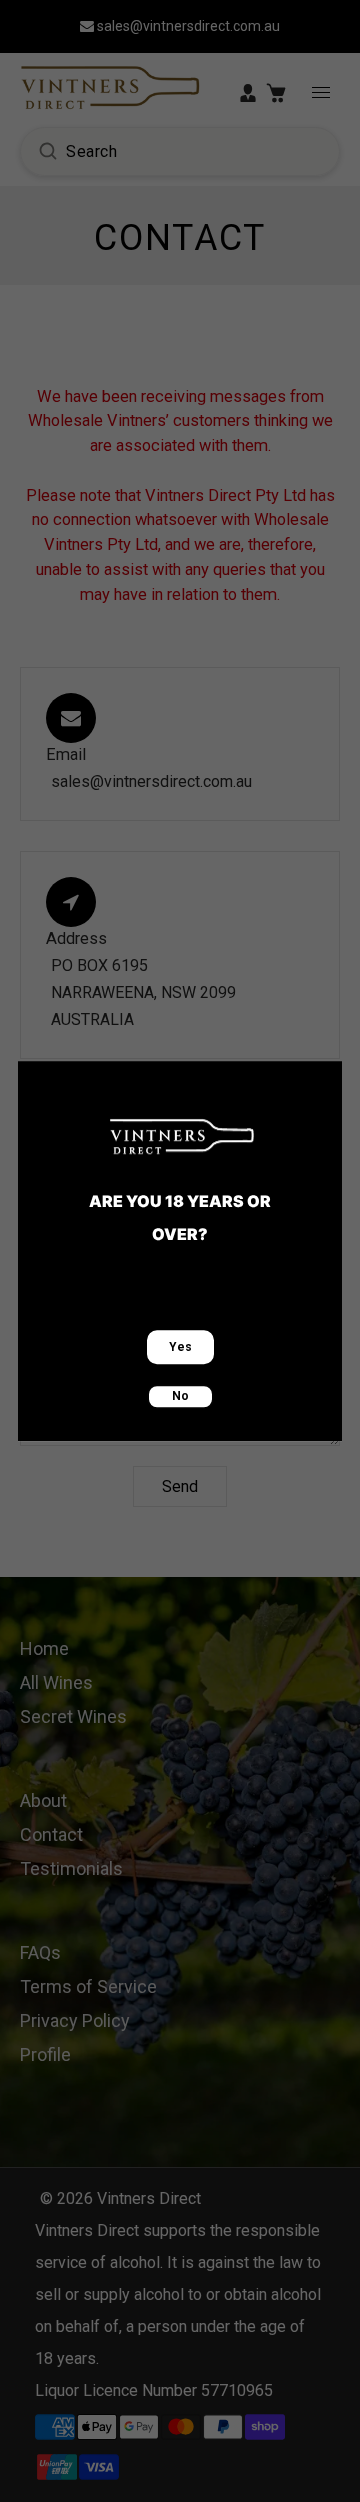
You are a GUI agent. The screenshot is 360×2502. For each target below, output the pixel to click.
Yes (180, 1347)
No (180, 1396)
